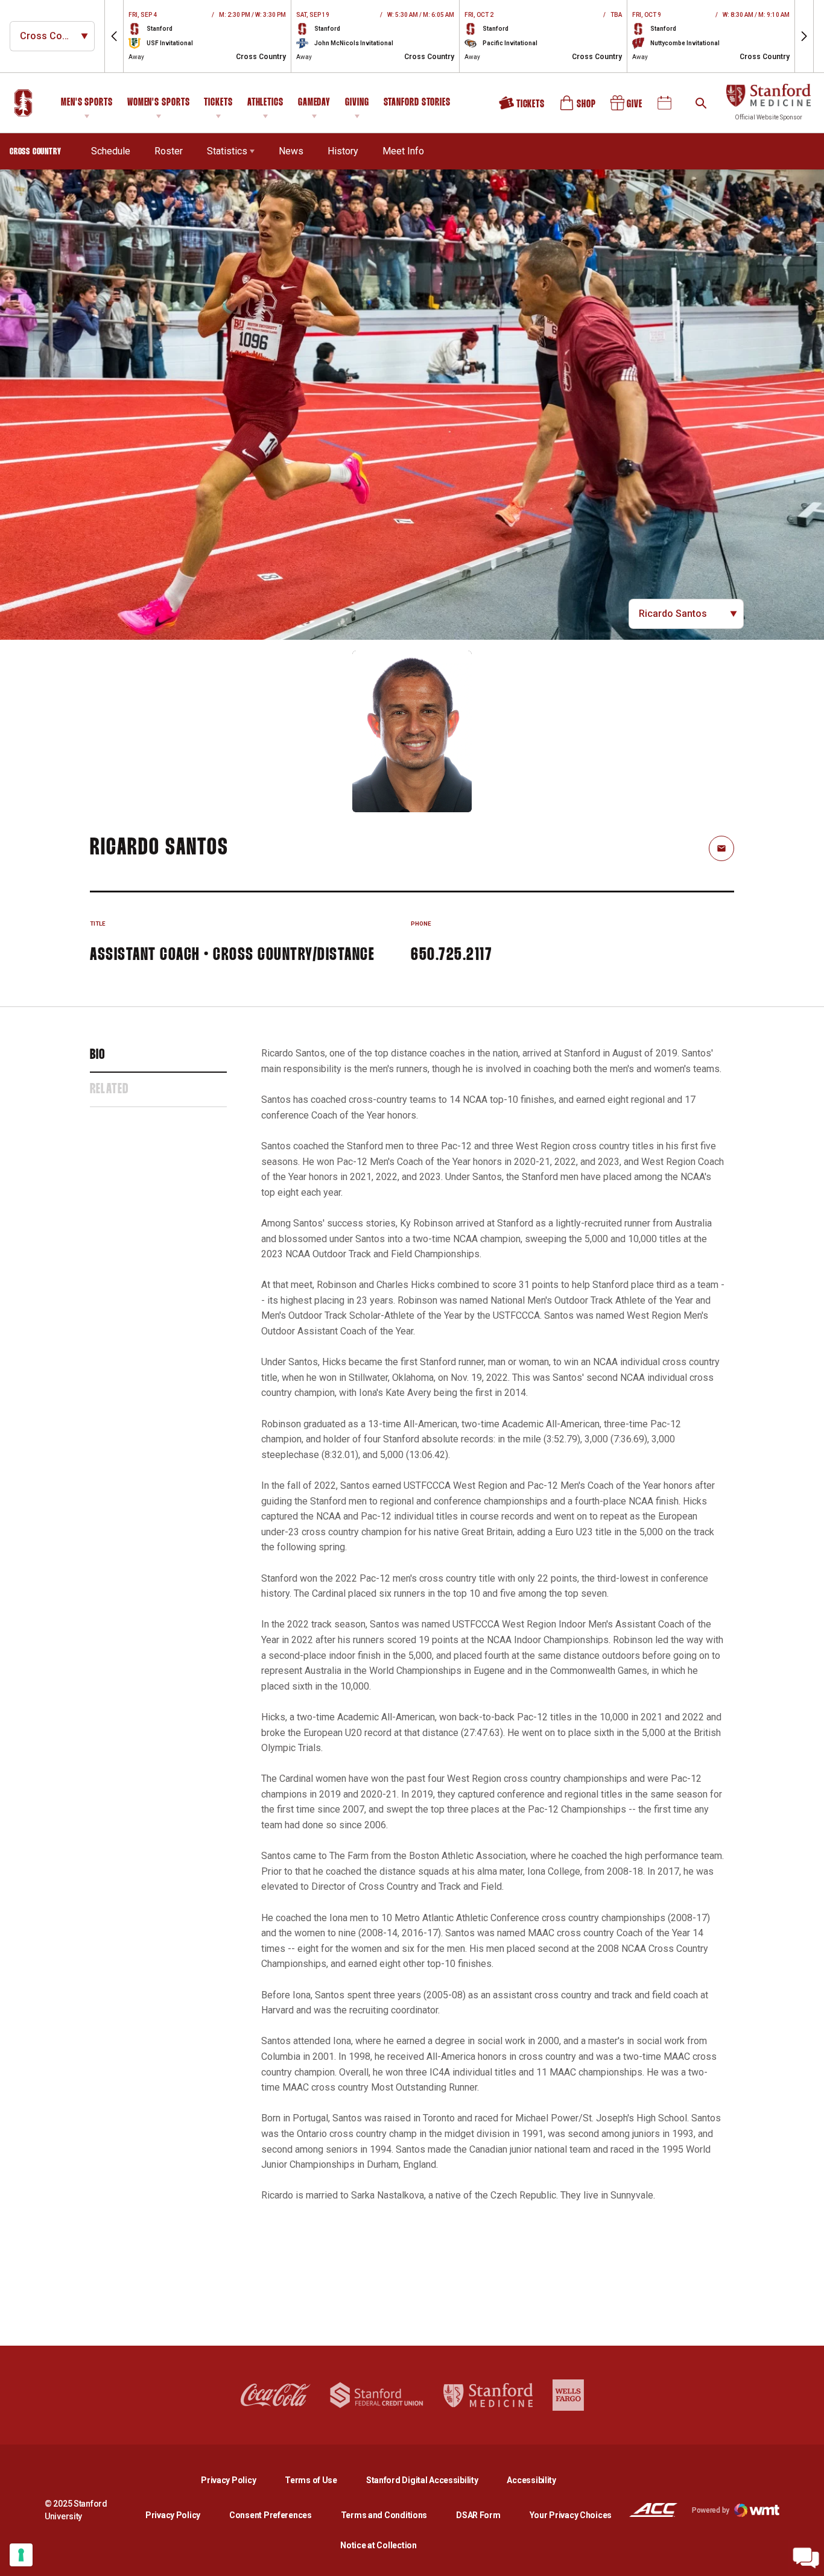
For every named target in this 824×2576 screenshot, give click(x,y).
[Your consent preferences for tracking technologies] (21, 2555)
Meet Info (403, 151)
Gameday (314, 103)
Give (627, 107)
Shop (578, 107)
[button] (114, 36)
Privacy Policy (238, 2480)
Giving (357, 103)
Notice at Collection (378, 2545)
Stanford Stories (417, 104)
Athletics (265, 103)
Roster (169, 151)
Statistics (227, 151)
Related (109, 1090)
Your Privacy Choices (571, 2515)
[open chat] (806, 2558)
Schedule (111, 151)
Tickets (218, 103)
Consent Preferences (271, 2515)
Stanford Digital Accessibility (432, 2480)
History (343, 151)
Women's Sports (159, 103)
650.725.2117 (452, 955)
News (291, 151)
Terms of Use (311, 2480)
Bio (98, 1055)
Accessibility (531, 2480)
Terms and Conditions (384, 2515)
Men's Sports (87, 103)
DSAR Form (478, 2515)
